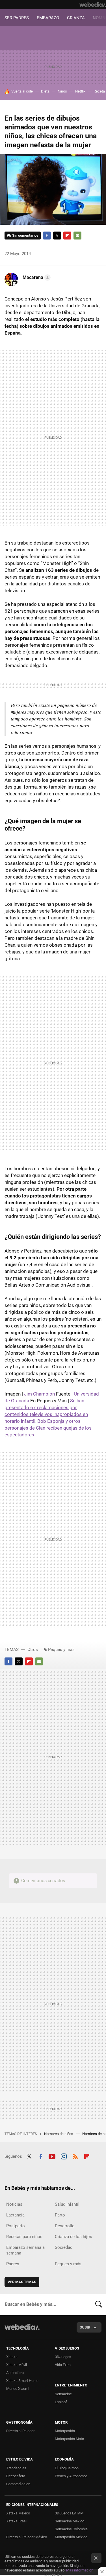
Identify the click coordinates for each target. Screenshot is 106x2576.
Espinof (61, 2402)
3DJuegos (63, 2357)
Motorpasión (65, 2431)
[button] (36, 278)
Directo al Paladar (20, 2431)
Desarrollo (65, 2226)
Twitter (57, 236)
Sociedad (64, 2247)
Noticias (14, 2204)
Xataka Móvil (17, 2365)
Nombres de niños (59, 2134)
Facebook (47, 236)
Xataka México (18, 2513)
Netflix (80, 91)
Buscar (99, 2304)
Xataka (12, 2357)
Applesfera (15, 2373)
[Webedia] (93, 5)
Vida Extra (63, 2365)
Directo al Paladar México (27, 2537)
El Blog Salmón (67, 2468)
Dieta (45, 91)
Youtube (52, 2156)
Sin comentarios (25, 235)
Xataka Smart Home (22, 2381)
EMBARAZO (48, 18)
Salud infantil (67, 2204)
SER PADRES (17, 18)
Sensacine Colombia (71, 2529)
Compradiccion (18, 2484)
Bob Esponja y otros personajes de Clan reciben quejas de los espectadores (48, 1428)
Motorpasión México (71, 2537)
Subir (85, 2327)
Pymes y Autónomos (71, 2476)
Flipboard (67, 236)
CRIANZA (76, 18)
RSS (75, 2156)
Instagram (64, 2156)
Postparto (16, 2226)
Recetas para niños (24, 2237)
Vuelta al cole (22, 91)
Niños (62, 91)
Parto (60, 2215)
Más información (80, 2570)
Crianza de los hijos (73, 2237)
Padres (13, 2264)
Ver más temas (22, 2282)
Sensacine (63, 2394)
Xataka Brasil (17, 2521)
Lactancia (15, 2215)
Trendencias (16, 2468)
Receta (99, 91)
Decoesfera (16, 2476)
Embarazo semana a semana (25, 2250)
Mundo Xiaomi (18, 2389)
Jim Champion (39, 1394)
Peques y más (61, 1650)
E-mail (77, 236)
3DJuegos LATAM (69, 2513)
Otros (33, 1650)
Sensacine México (70, 2521)
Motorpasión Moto (69, 2439)
